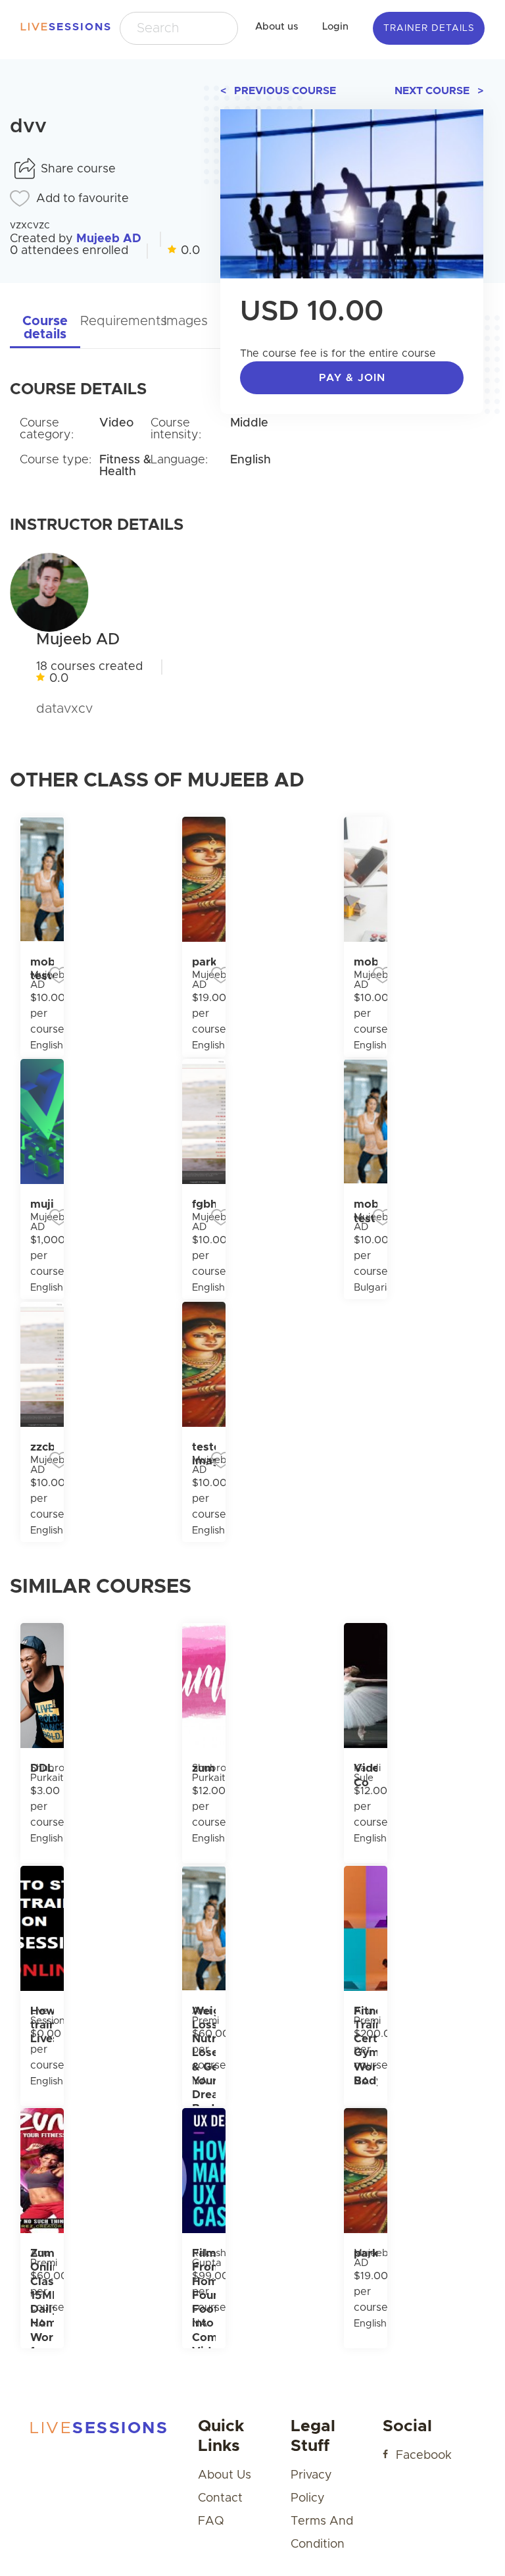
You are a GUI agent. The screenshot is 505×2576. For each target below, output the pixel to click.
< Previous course (278, 91)
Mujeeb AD (109, 239)
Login (335, 27)
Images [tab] (186, 321)
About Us (225, 2475)
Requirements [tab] (115, 321)
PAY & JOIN (352, 378)
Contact (220, 2498)
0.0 (190, 251)
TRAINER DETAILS (429, 28)
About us (277, 27)
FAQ (211, 2521)
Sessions (60, 27)
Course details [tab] (45, 328)
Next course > (439, 91)
